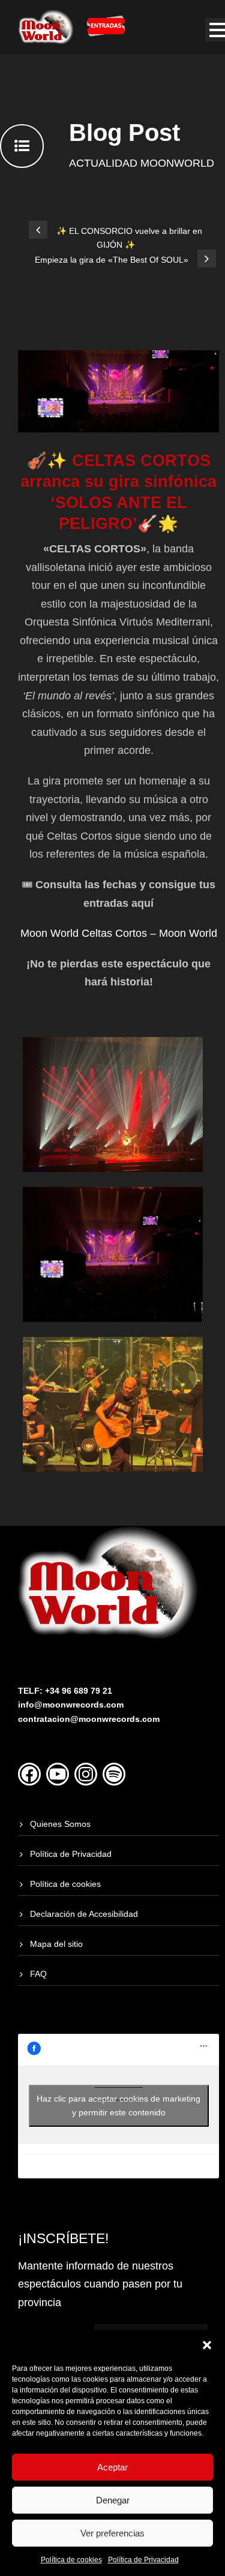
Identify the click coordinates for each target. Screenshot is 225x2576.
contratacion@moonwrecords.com (89, 1719)
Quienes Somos (60, 1824)
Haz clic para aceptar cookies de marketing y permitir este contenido (118, 2105)
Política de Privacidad (143, 2560)
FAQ (38, 1974)
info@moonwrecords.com (71, 1705)
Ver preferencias (112, 2533)
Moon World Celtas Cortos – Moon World (119, 933)
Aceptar (112, 2467)
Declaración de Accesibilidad (84, 1914)
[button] (207, 2345)
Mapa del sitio (56, 1944)
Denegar (113, 2500)
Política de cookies (71, 2560)
